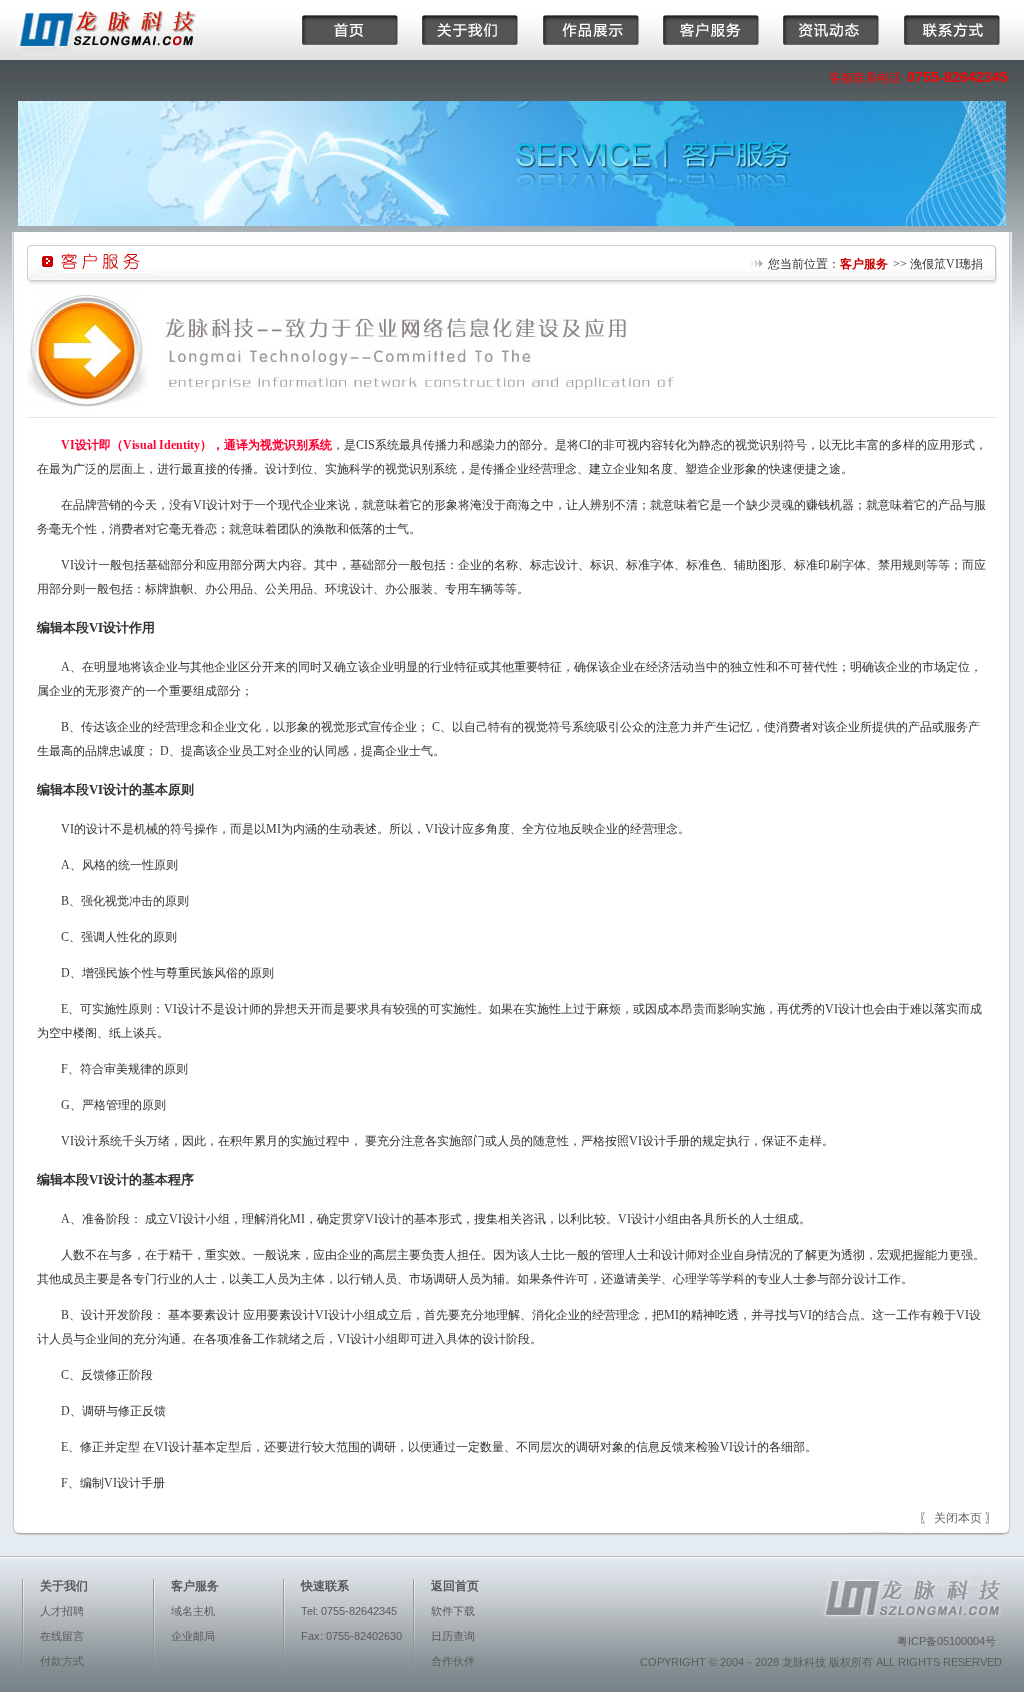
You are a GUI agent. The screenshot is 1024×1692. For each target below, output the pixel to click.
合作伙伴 (453, 1661)
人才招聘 (62, 1611)
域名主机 (193, 1611)
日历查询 (453, 1636)
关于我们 (64, 1586)
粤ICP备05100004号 (946, 1641)
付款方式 (62, 1661)
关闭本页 (958, 1518)
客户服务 (864, 264)
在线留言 (62, 1636)
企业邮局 (193, 1636)
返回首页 (455, 1586)
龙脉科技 (804, 1662)
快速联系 (325, 1586)
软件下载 (453, 1611)
